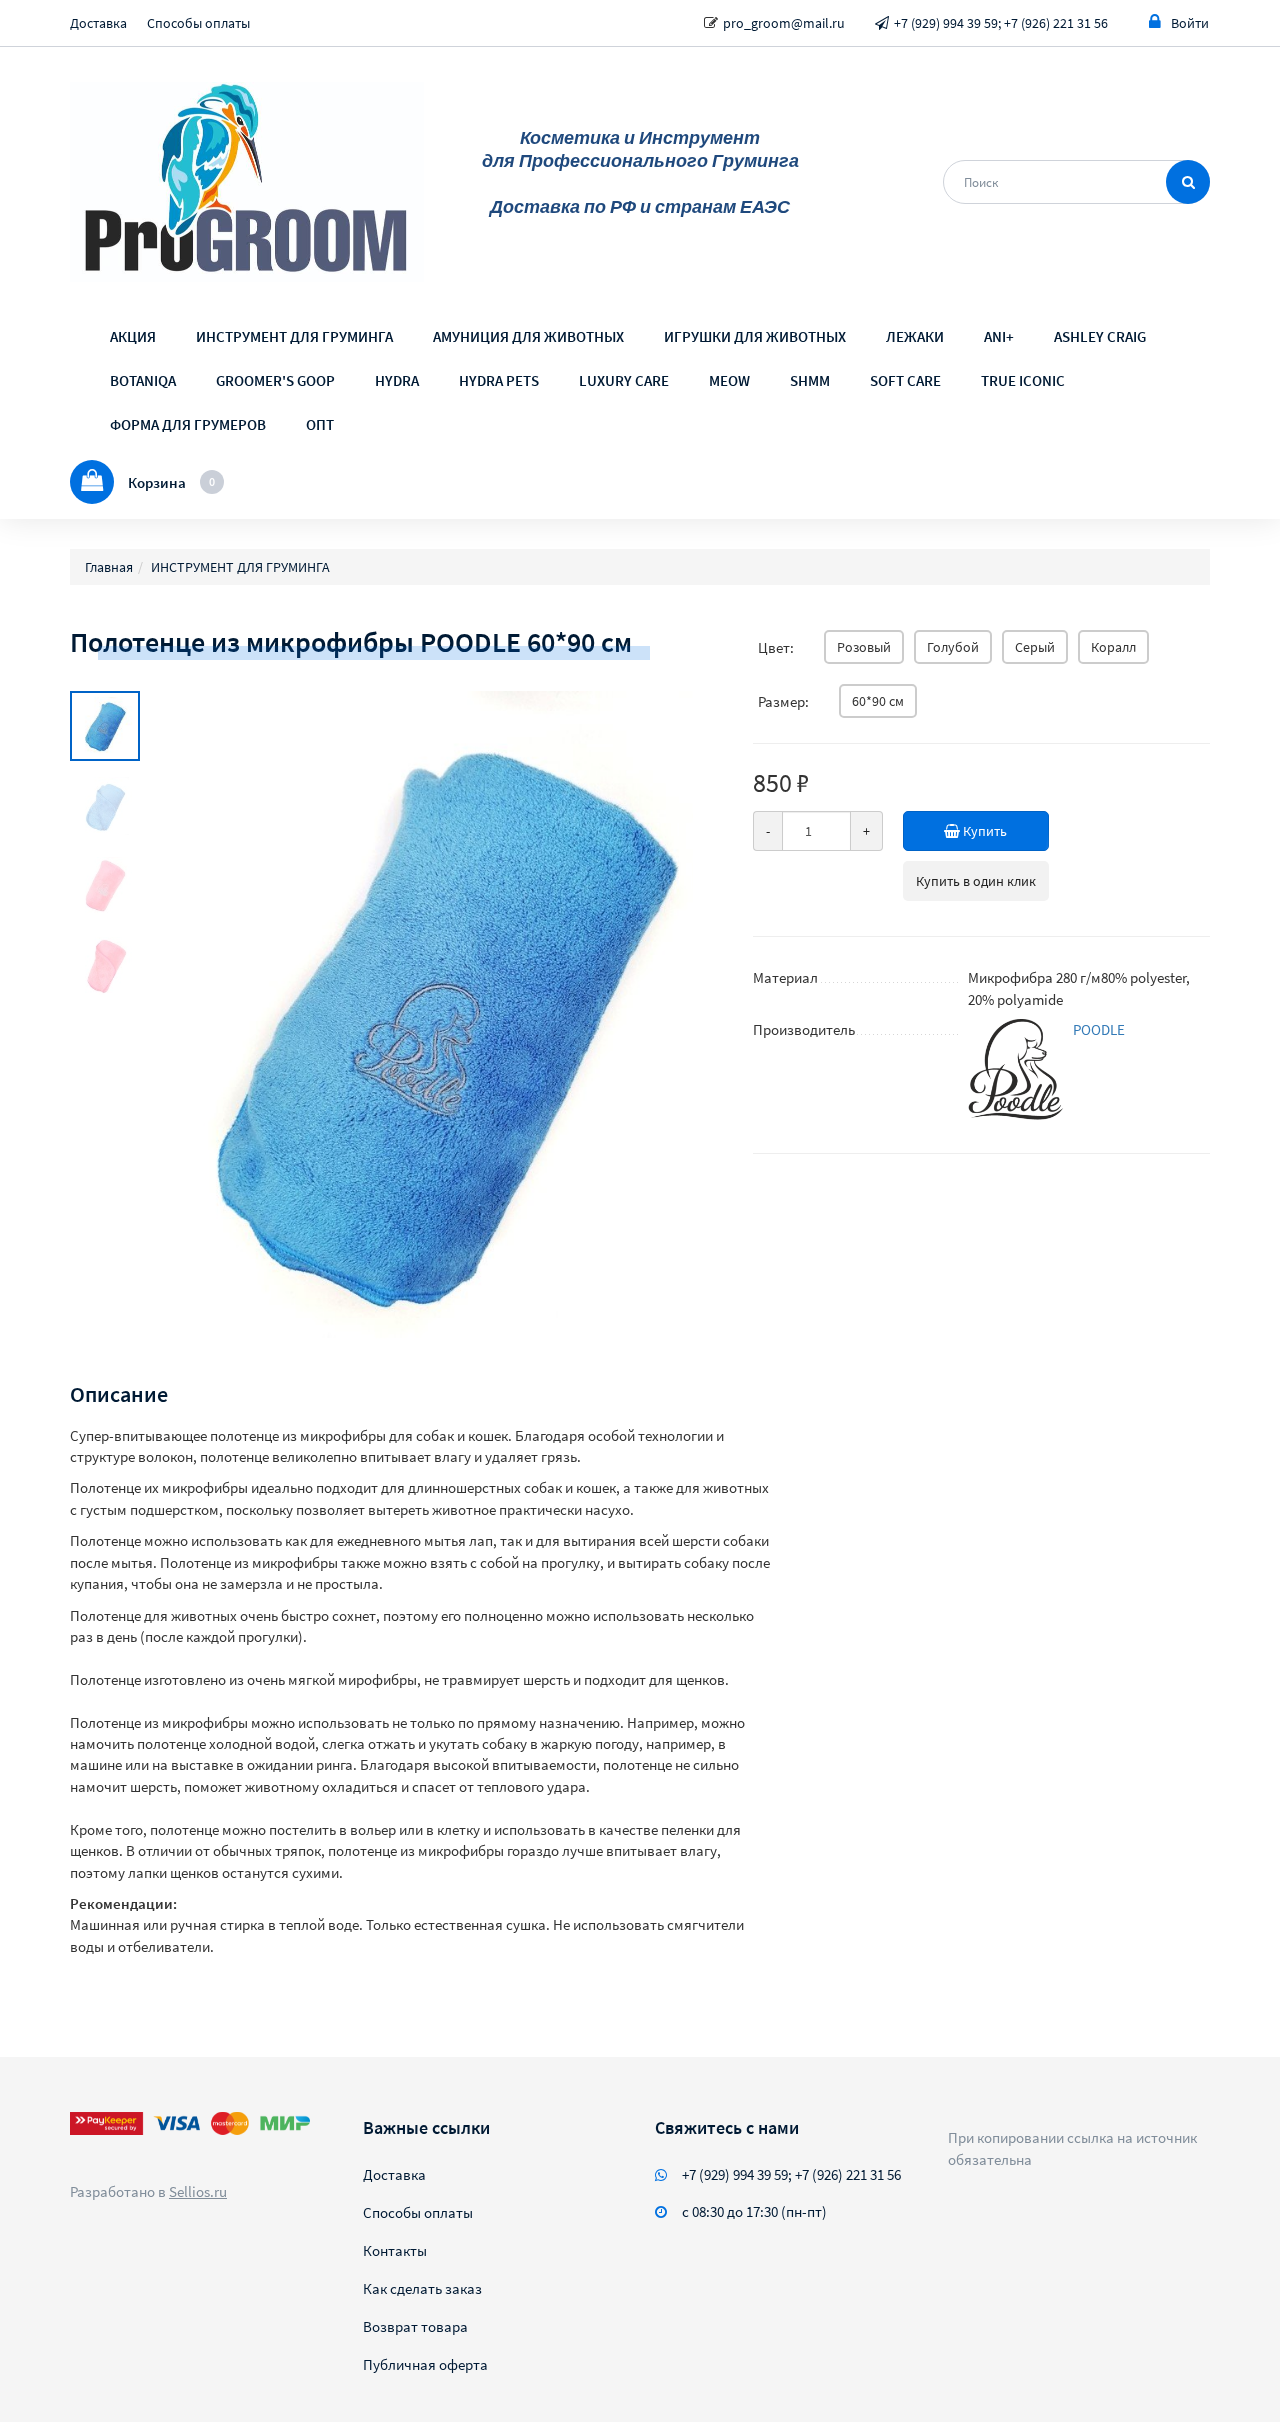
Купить (983, 831)
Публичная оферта (425, 2364)
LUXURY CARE (624, 380)
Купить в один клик (976, 881)
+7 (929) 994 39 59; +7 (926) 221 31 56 (1001, 23)
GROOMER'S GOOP (275, 380)
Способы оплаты (198, 23)
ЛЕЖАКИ (915, 336)
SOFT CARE (905, 380)
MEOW (729, 380)
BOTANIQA (143, 380)
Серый (1035, 647)
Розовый (864, 647)
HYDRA (397, 380)
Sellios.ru (198, 2191)
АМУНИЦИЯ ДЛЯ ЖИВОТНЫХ (528, 336)
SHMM (810, 380)
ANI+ (999, 336)
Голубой (953, 647)
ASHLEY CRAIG (1100, 336)
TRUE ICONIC (1023, 380)
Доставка (98, 23)
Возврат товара (415, 2326)
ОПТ (320, 424)
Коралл (1113, 647)
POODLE (1099, 1029)
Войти (1190, 23)
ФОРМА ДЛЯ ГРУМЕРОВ (188, 424)
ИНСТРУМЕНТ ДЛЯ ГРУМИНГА (294, 336)
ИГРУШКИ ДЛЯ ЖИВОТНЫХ (755, 336)
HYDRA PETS (499, 380)
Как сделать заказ (422, 2288)
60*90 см (878, 701)
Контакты (395, 2250)
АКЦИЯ (133, 336)
